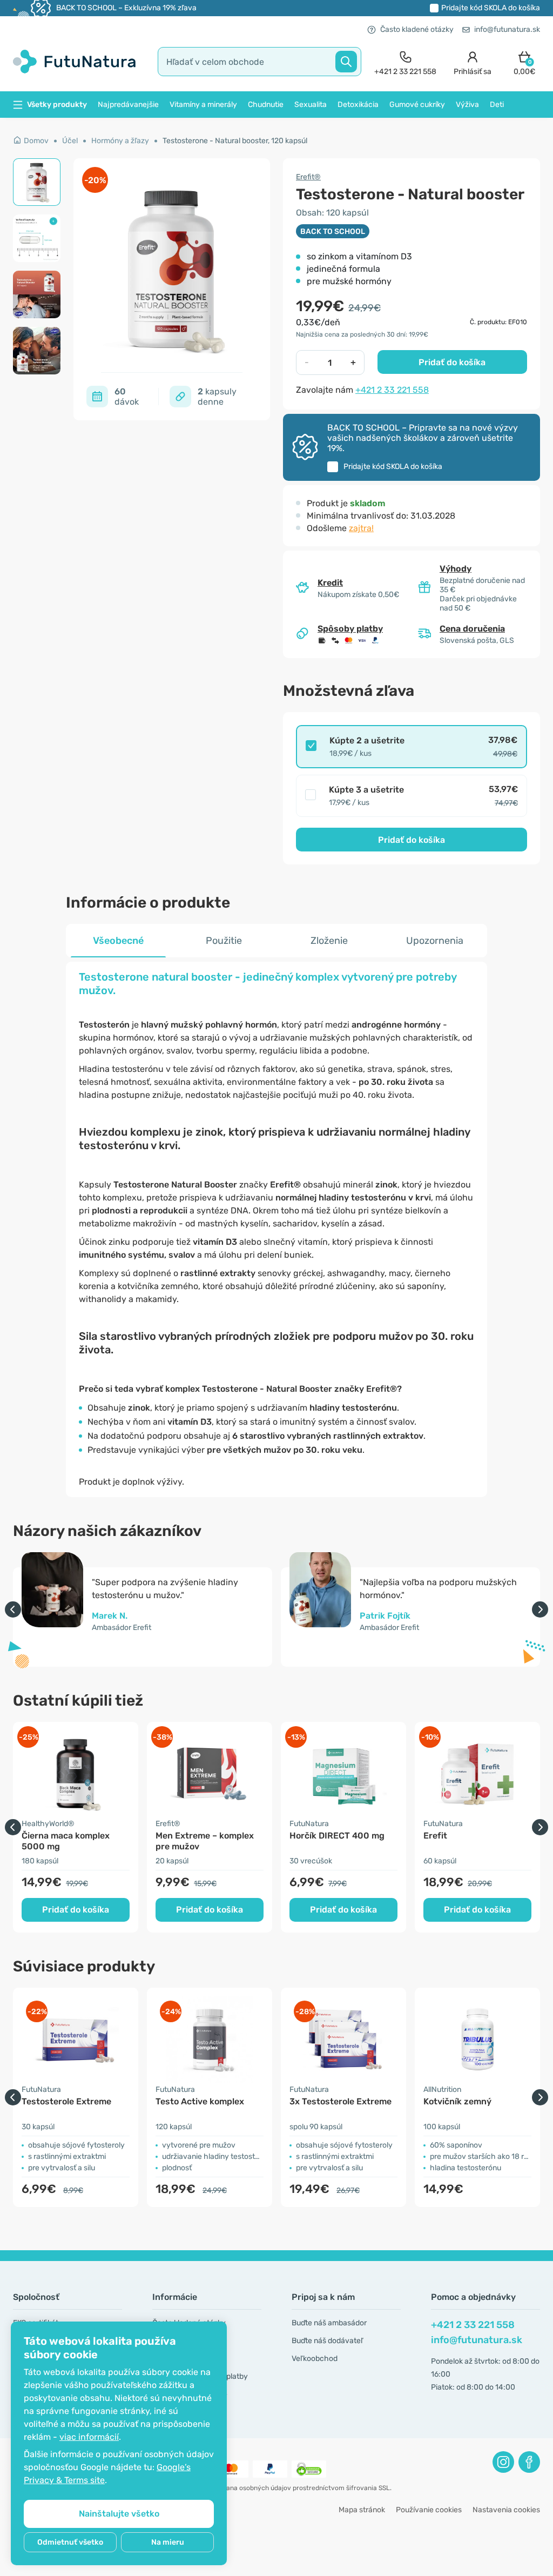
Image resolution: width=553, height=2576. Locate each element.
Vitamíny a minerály (203, 105)
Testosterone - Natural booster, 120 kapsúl (235, 141)
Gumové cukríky (417, 105)
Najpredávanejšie (128, 105)
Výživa (467, 105)
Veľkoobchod (315, 2359)
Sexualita (311, 105)
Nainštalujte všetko (119, 2514)
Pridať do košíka (452, 362)
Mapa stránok (362, 2510)
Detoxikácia (358, 105)
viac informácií (89, 2437)
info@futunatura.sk (507, 29)
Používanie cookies (429, 2510)
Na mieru (168, 2542)
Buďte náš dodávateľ (327, 2341)
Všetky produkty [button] (57, 105)
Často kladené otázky (417, 29)
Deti (497, 105)
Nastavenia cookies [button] (506, 2510)
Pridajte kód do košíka (491, 8)
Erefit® (308, 177)
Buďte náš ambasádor (329, 2323)
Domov (36, 141)
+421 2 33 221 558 (392, 390)
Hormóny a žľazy (120, 141)
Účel (70, 141)
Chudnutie (266, 105)
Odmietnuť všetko (70, 2542)
